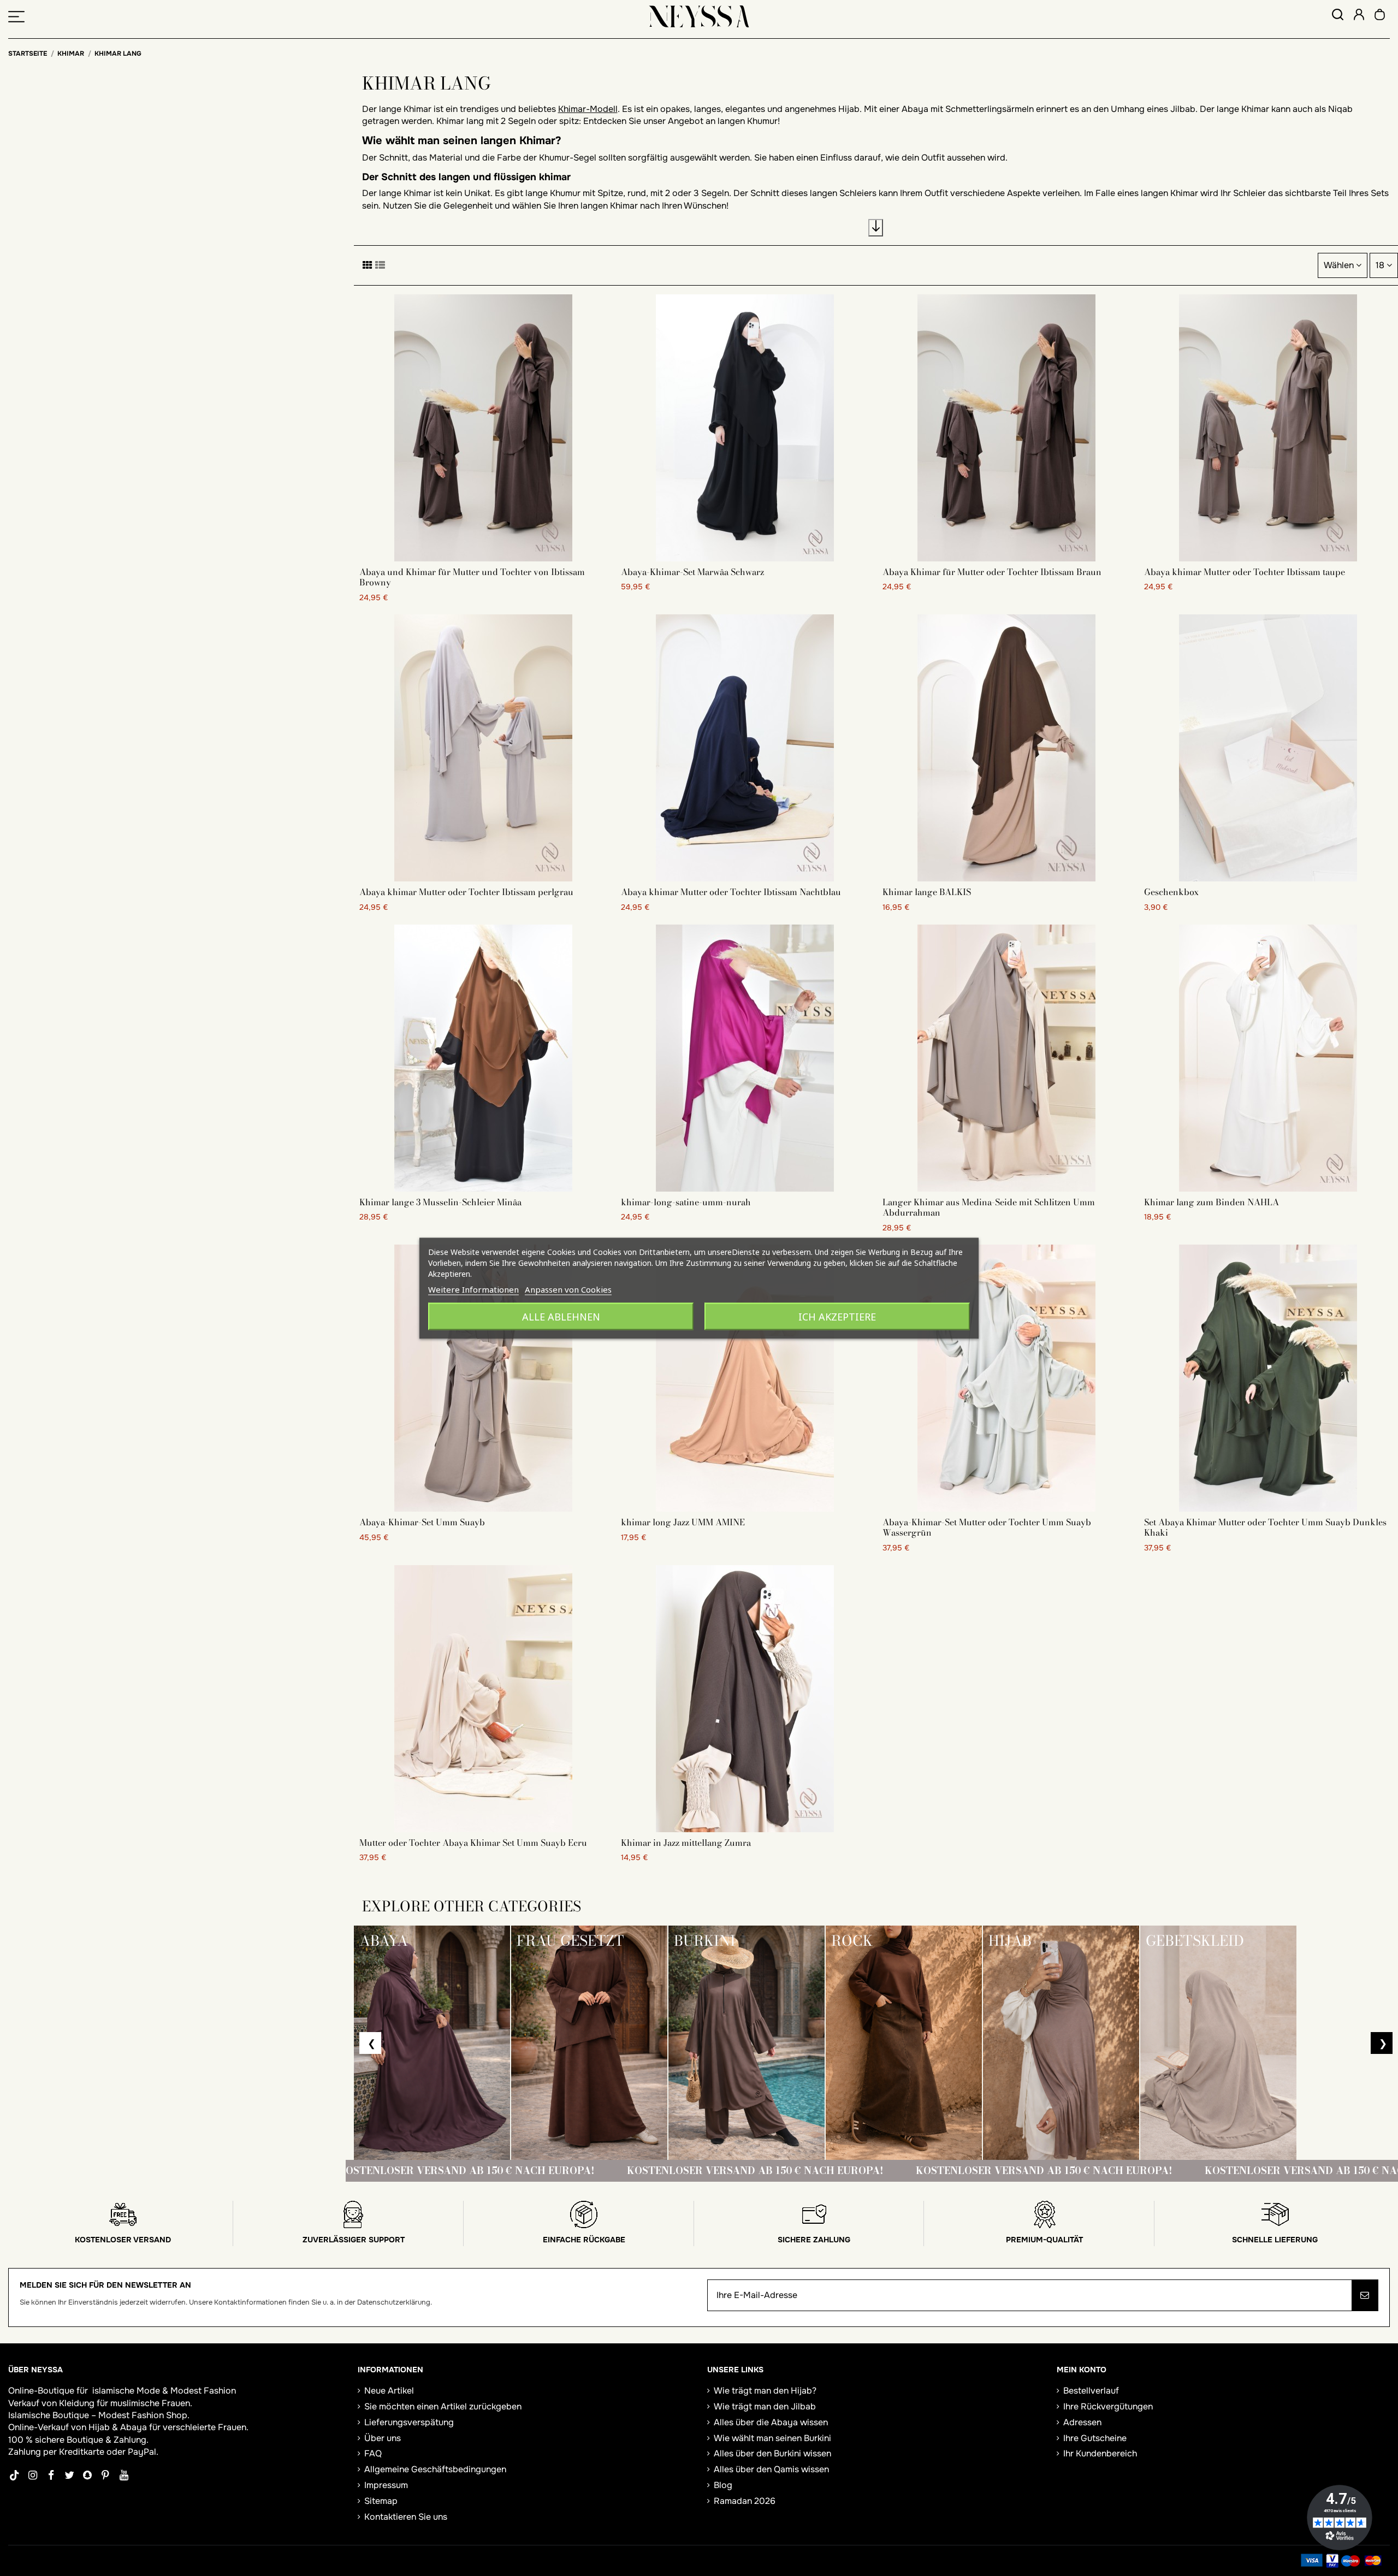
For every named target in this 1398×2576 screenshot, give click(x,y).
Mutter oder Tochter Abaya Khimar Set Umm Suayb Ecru (473, 1843)
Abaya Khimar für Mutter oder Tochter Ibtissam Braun (992, 572)
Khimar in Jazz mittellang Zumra (686, 1843)
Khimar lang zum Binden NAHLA (1212, 1202)
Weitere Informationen (473, 1289)
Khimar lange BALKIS (927, 892)
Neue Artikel (389, 2391)
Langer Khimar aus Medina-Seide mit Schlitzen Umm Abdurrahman (989, 1207)
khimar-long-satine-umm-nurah (686, 1202)
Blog (723, 2485)
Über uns (383, 2438)
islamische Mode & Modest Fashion (164, 2391)
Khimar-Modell (588, 109)
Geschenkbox (1171, 892)
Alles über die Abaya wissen (771, 2422)
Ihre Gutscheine (1095, 2438)
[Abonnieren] (1365, 2295)
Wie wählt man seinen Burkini (772, 2438)
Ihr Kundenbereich (1100, 2453)
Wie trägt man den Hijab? (765, 2391)
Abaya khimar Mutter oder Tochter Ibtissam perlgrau (466, 892)
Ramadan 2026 (745, 2501)
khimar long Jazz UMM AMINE (683, 1522)
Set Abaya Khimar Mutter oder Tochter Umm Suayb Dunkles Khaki (1265, 1527)
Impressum (386, 2485)
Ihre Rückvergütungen (1108, 2406)
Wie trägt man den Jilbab (765, 2406)
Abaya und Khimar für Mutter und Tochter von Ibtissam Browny (472, 577)
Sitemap (381, 2501)
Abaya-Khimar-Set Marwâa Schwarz (692, 572)
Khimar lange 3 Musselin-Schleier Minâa (440, 1202)
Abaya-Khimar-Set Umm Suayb (422, 1522)
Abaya (134, 2427)
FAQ (373, 2453)
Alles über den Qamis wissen (771, 2469)
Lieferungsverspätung (409, 2422)
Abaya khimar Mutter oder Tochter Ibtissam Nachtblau (731, 892)
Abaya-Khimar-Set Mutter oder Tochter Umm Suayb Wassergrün (987, 1527)
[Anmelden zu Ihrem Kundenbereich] (1359, 16)
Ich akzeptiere (837, 1316)
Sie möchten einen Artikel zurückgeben (443, 2406)
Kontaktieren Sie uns (406, 2517)
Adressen (1082, 2422)
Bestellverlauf (1091, 2391)
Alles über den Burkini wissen (772, 2453)
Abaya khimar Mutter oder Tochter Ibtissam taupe (1245, 572)
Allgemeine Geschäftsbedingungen (435, 2469)
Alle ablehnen (561, 1316)
